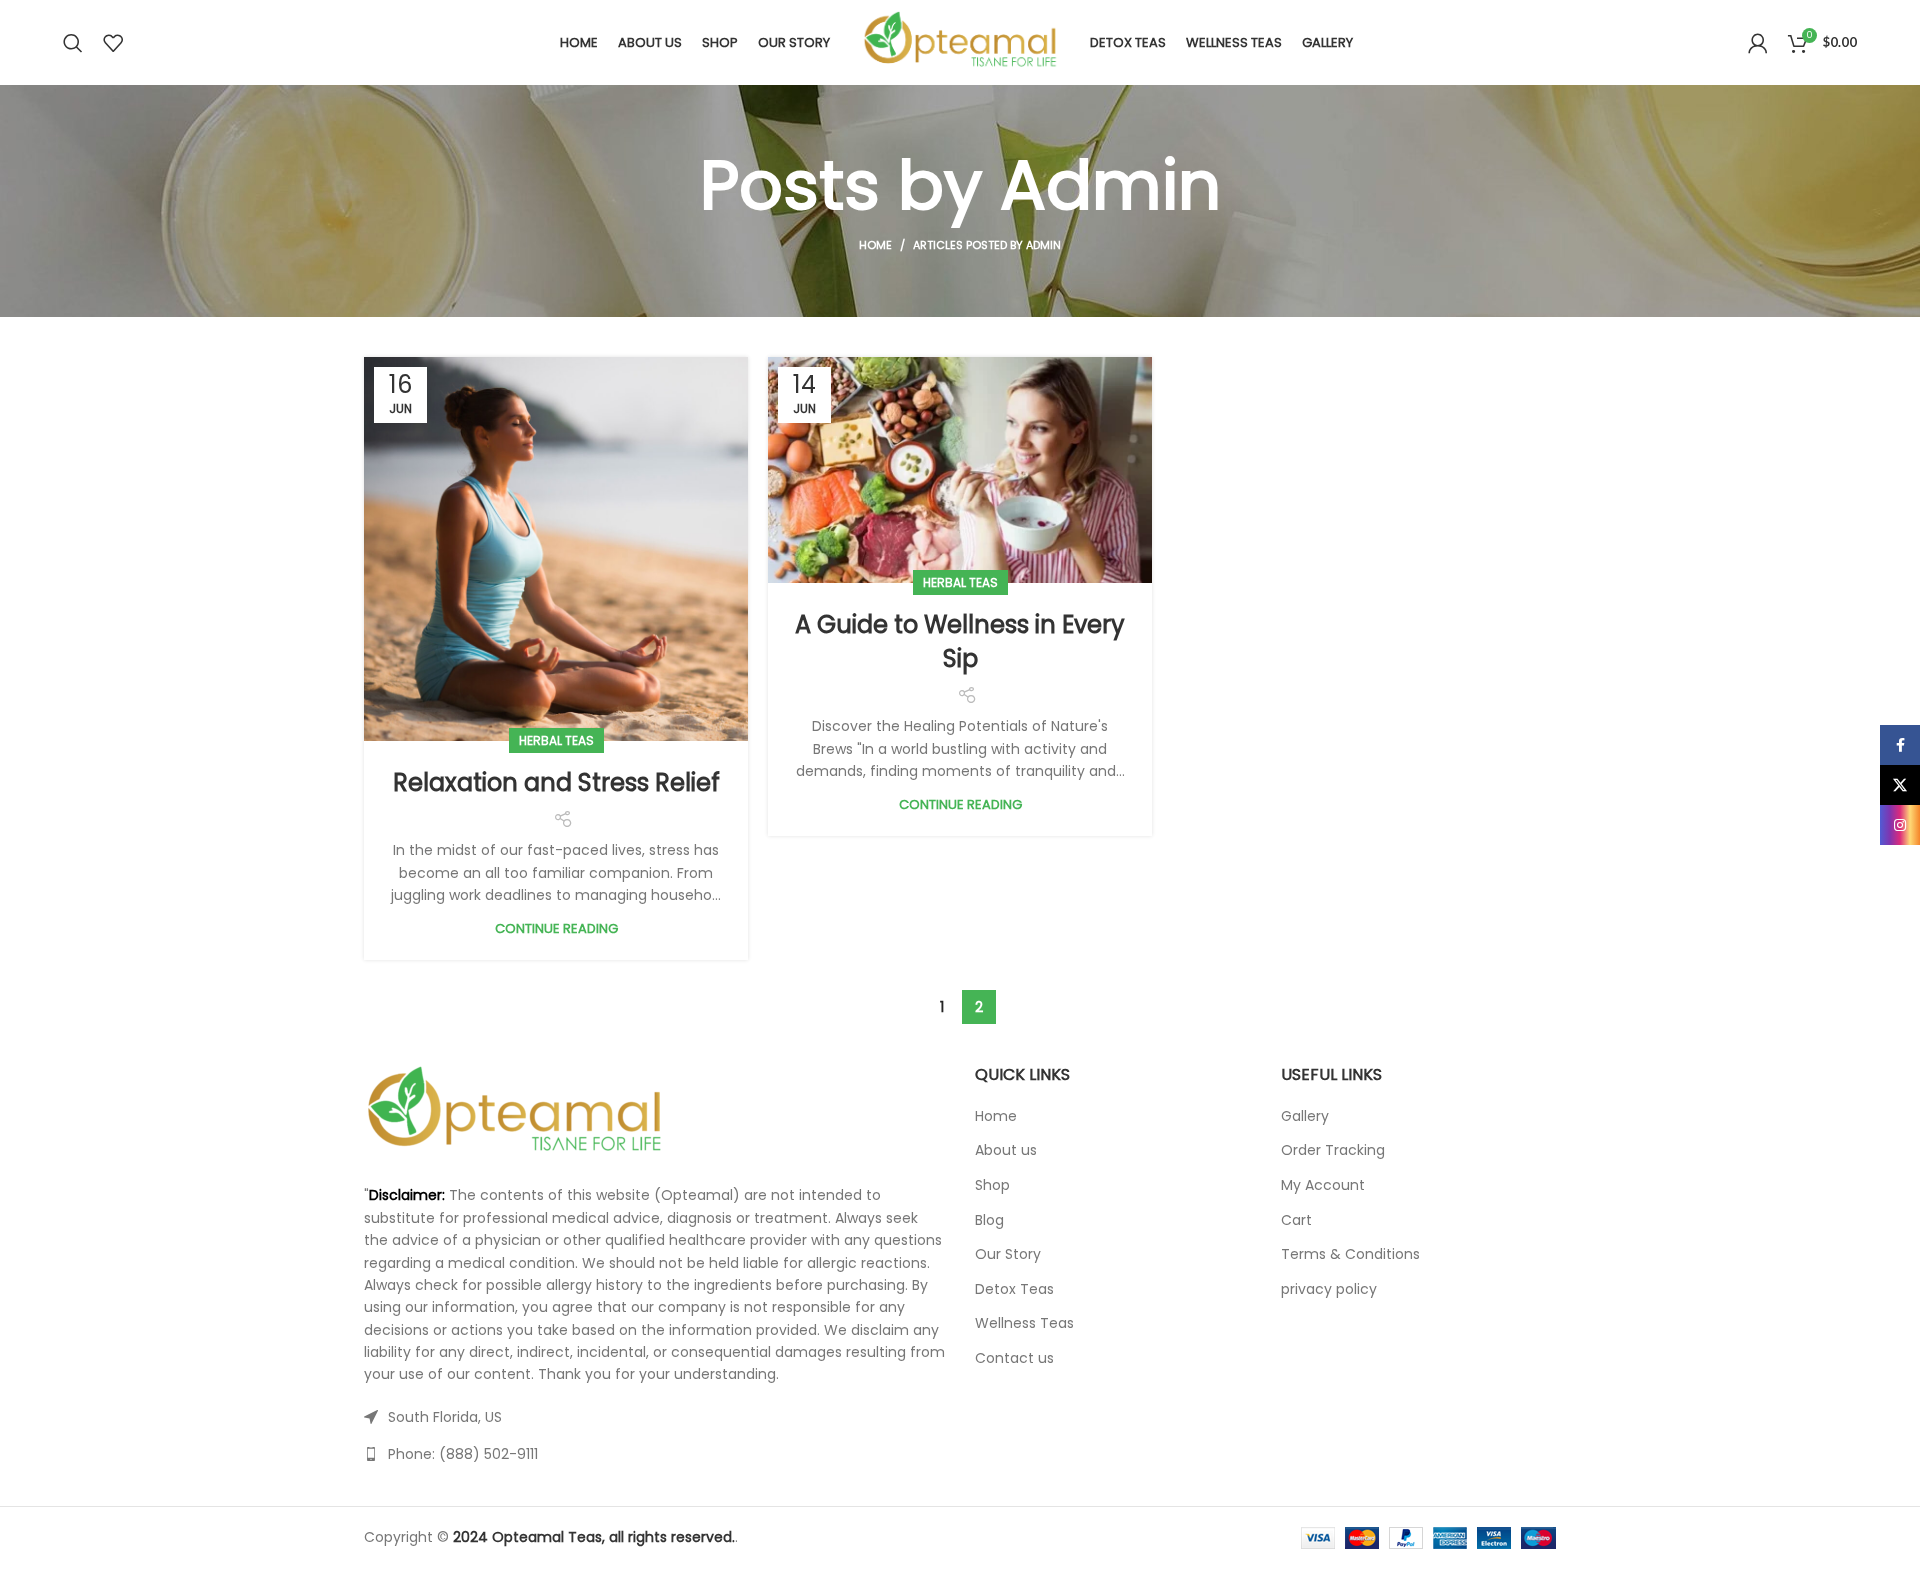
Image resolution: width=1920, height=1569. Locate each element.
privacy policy (1329, 1289)
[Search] (73, 43)
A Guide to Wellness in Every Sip (960, 641)
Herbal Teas (556, 740)
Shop (992, 1185)
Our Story (1008, 1254)
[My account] (1758, 43)
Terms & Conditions (1350, 1254)
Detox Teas (1014, 1289)
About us (1006, 1150)
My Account (1323, 1185)
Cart (1296, 1220)
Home (875, 245)
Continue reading (556, 928)
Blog (989, 1220)
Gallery (1305, 1116)
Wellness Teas (1024, 1323)
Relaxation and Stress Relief (556, 782)
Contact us (1014, 1358)
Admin (1110, 185)
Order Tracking (1333, 1150)
